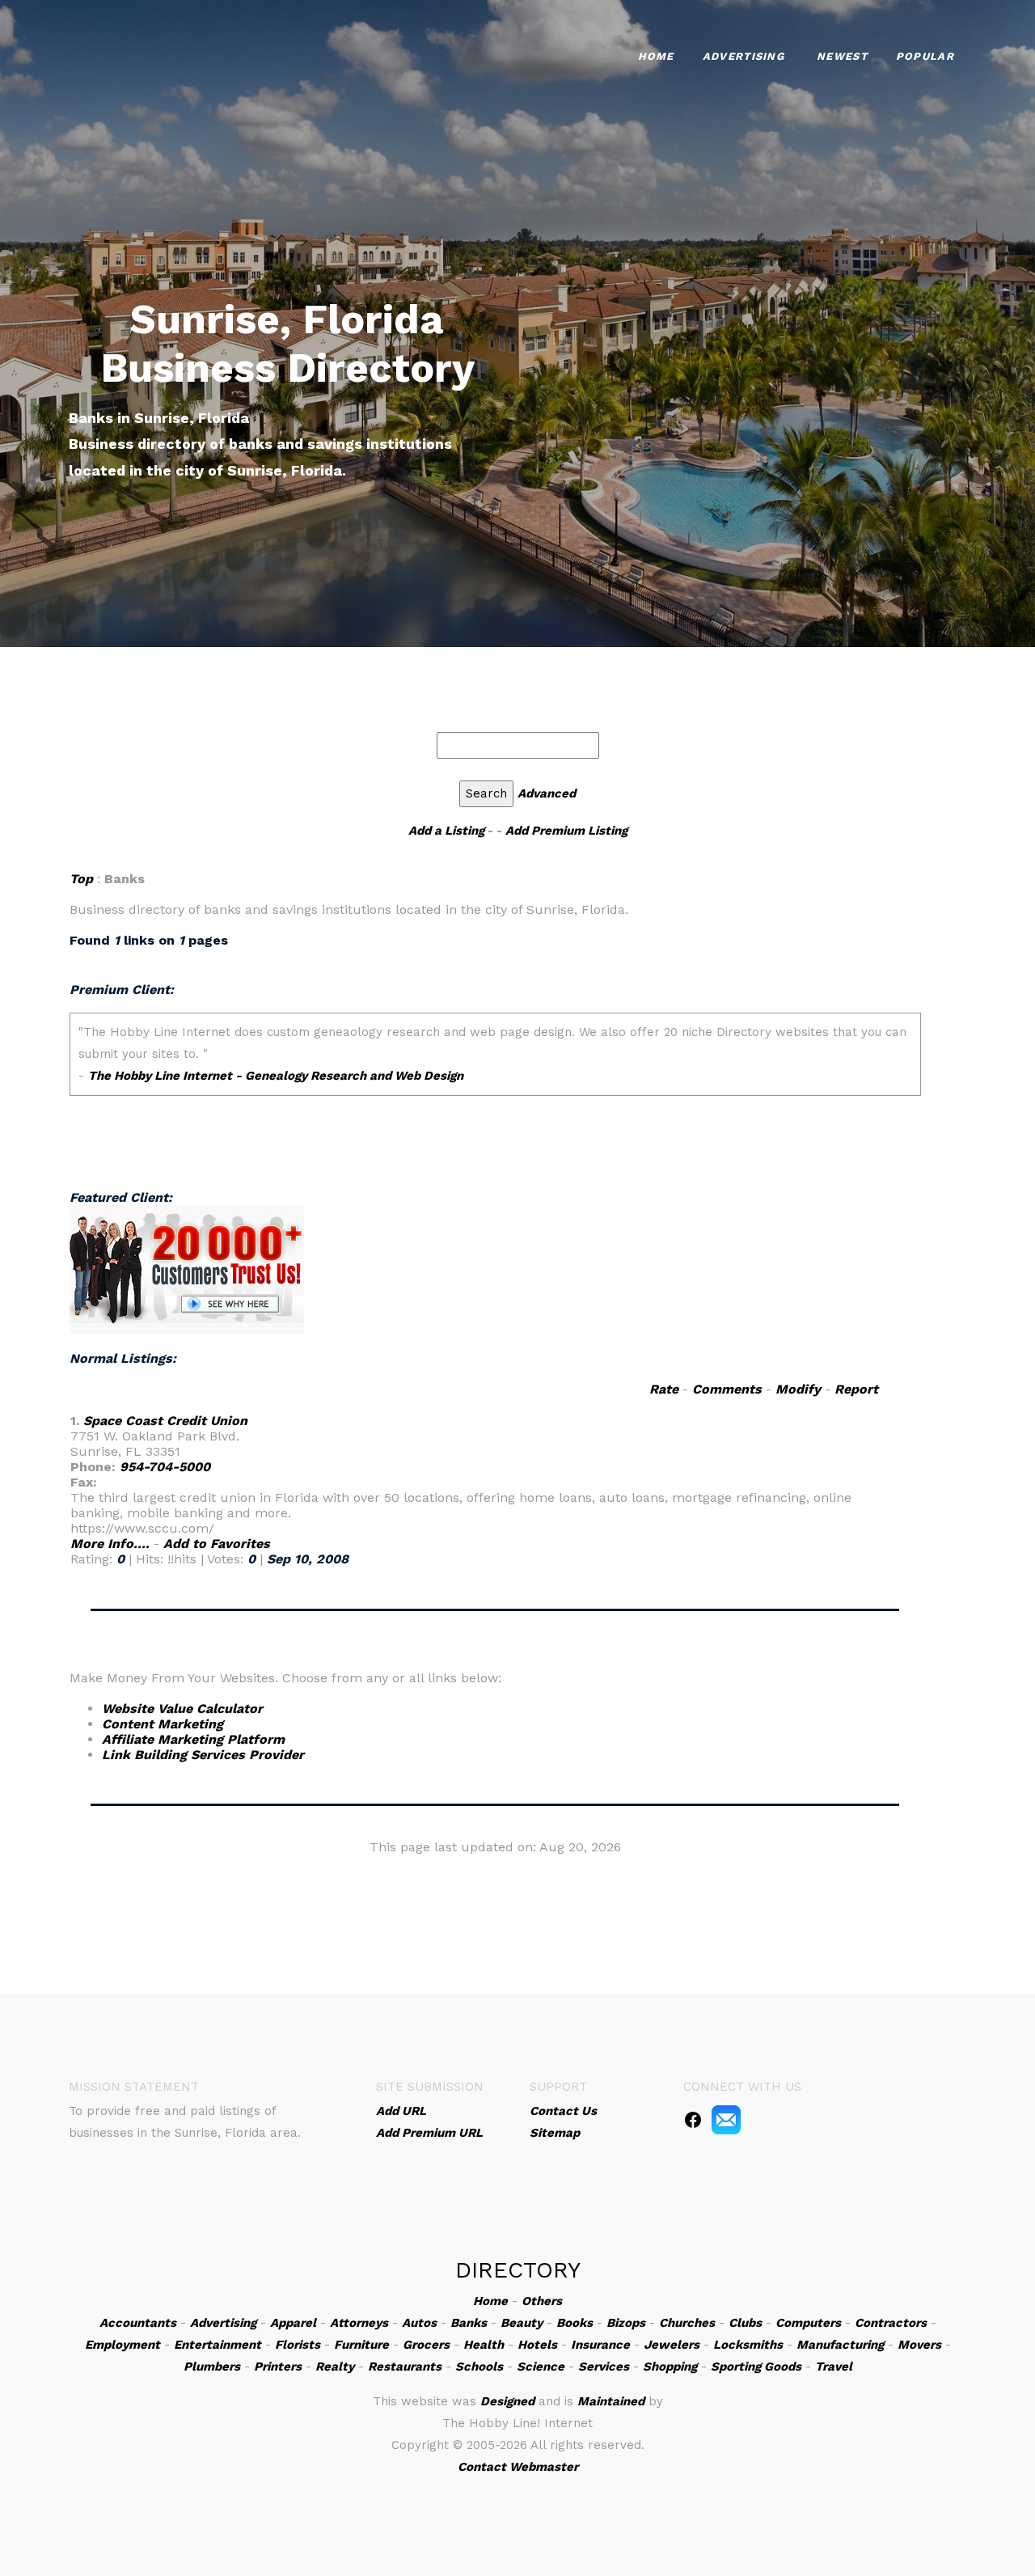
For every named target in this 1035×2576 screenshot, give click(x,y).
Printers (278, 2367)
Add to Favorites (217, 1544)
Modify (798, 1389)
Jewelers (672, 2345)
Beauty (522, 2323)
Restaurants (405, 2367)
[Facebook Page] (693, 2119)
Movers (919, 2345)
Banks (469, 2323)
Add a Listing (446, 831)
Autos (419, 2323)
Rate (664, 1389)
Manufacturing (840, 2345)
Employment (123, 2345)
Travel (834, 2367)
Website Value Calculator (182, 1709)
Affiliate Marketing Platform (193, 1739)
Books (575, 2323)
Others (542, 2301)
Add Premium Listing (566, 831)
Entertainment (218, 2345)
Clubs (745, 2323)
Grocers (426, 2345)
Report (856, 1389)
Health (484, 2345)
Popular (925, 56)
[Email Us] (726, 2119)
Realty (335, 2367)
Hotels (537, 2345)
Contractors (891, 2323)
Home (656, 56)
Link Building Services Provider (203, 1755)
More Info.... (110, 1544)
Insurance (600, 2345)
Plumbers (212, 2367)
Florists (298, 2345)
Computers (808, 2323)
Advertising (744, 56)
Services (604, 2367)
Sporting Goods (756, 2367)
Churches (687, 2323)
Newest (842, 56)
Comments (727, 1389)
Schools (479, 2367)
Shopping (670, 2367)
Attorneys (359, 2323)
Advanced (547, 793)
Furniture (361, 2345)
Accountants (138, 2323)
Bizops (626, 2323)
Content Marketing (163, 1724)
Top (81, 879)
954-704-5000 (165, 1467)
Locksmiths (748, 2345)
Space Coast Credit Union (165, 1421)
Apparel (293, 2323)
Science (541, 2367)
